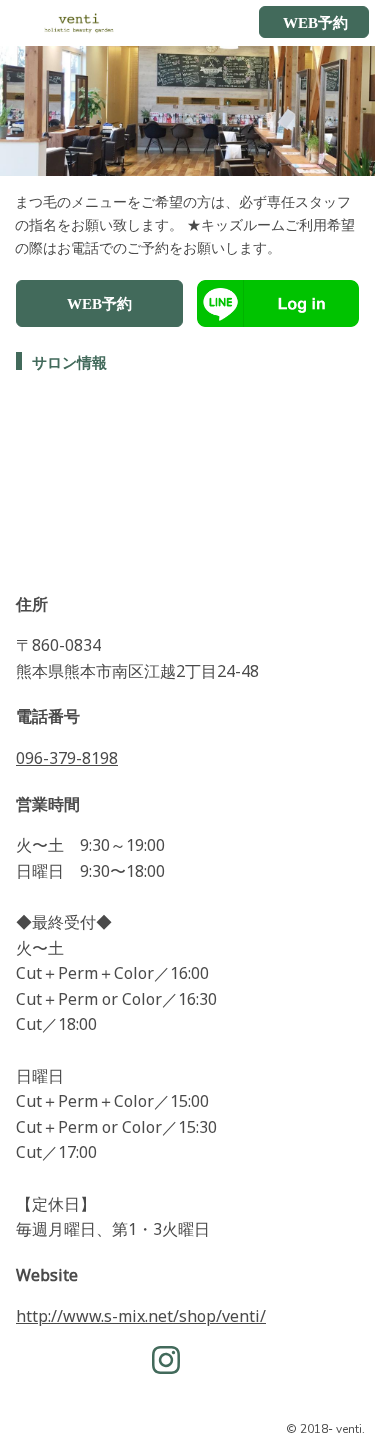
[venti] (70, 21)
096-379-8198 (67, 758)
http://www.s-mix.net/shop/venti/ (141, 1316)
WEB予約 (99, 304)
